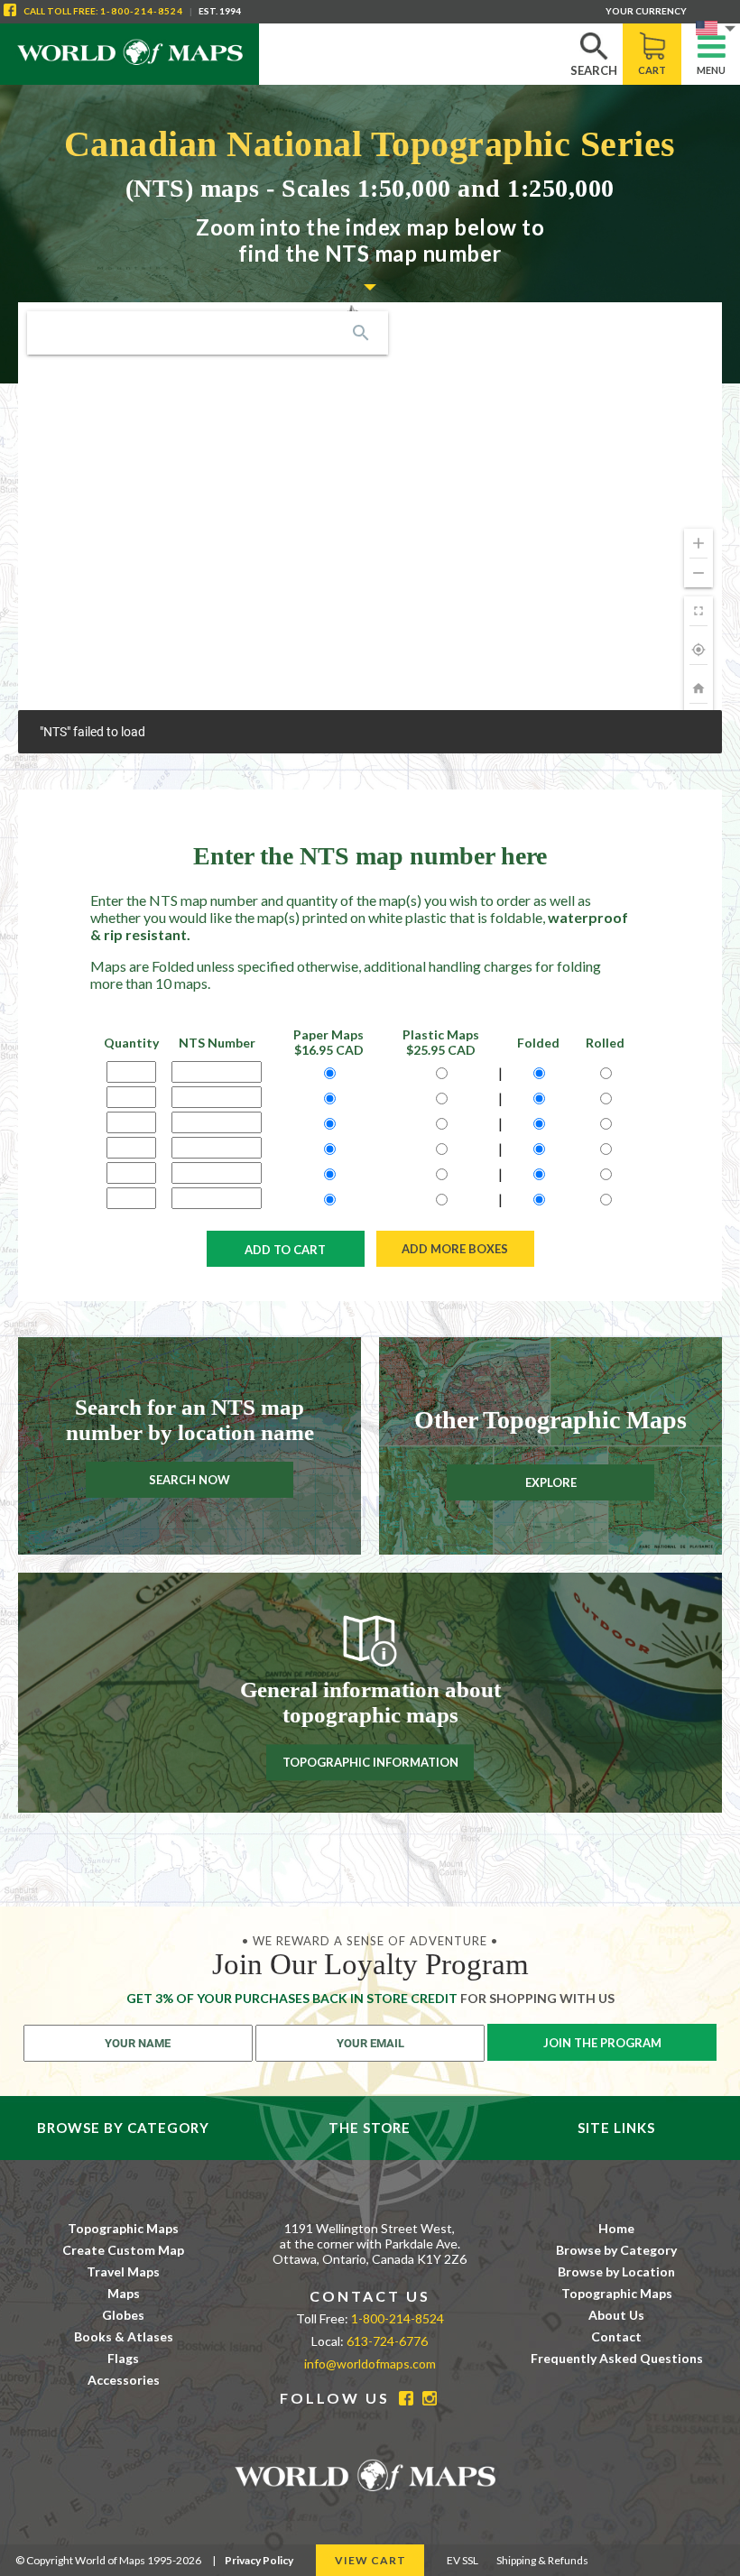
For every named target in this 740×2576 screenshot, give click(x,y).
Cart (652, 70)
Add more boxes (455, 1249)
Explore (551, 1482)
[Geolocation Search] (361, 333)
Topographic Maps (123, 2228)
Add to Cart (285, 1250)
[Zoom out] (698, 573)
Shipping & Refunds (542, 2560)
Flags (123, 2358)
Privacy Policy (259, 2560)
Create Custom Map (123, 2250)
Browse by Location (616, 2271)
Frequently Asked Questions (617, 2358)
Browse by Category (616, 2250)
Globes (123, 2315)
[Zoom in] (698, 543)
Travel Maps (123, 2271)
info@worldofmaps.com (370, 2364)
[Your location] (698, 650)
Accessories (124, 2380)
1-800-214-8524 (142, 11)
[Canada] (698, 688)
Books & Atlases (124, 2336)
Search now (190, 1480)
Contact (616, 2336)
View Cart (370, 2560)
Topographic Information (370, 1763)
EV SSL (462, 2560)
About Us (616, 2315)
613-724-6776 (387, 2341)
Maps (124, 2293)
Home (616, 2228)
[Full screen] (698, 611)
